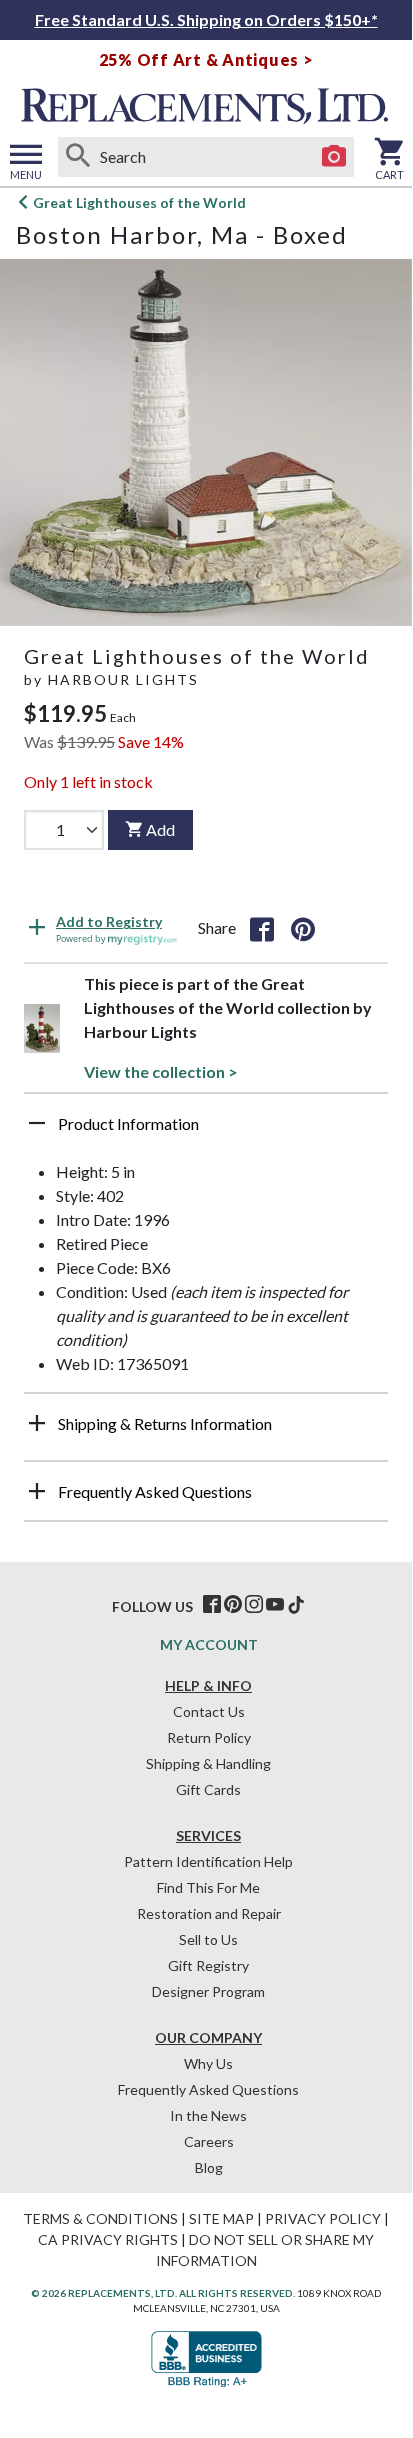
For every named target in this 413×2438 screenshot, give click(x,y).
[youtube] (275, 1605)
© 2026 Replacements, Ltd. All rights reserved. (163, 2293)
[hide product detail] (37, 1123)
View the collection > (161, 1071)
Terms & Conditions (100, 2218)
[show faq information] (37, 1491)
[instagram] (254, 1605)
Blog (209, 2167)
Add (160, 829)
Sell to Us (208, 1939)
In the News (208, 2115)
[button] (206, 1131)
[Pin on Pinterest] (303, 928)
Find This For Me (208, 1887)
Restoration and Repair (209, 1913)
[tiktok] (296, 1605)
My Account (209, 1644)
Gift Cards (208, 1789)
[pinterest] (233, 1605)
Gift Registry (208, 1965)
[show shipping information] (37, 1423)
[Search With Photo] (334, 157)
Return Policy (209, 1737)
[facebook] (212, 1605)
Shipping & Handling (208, 1763)
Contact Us (209, 1711)
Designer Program (208, 1991)
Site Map (221, 2218)
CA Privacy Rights (108, 2239)
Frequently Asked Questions (208, 2089)
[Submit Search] (78, 157)
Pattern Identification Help (208, 1861)
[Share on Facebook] (262, 928)
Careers (209, 2141)
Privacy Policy (323, 2218)
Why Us (208, 2063)
